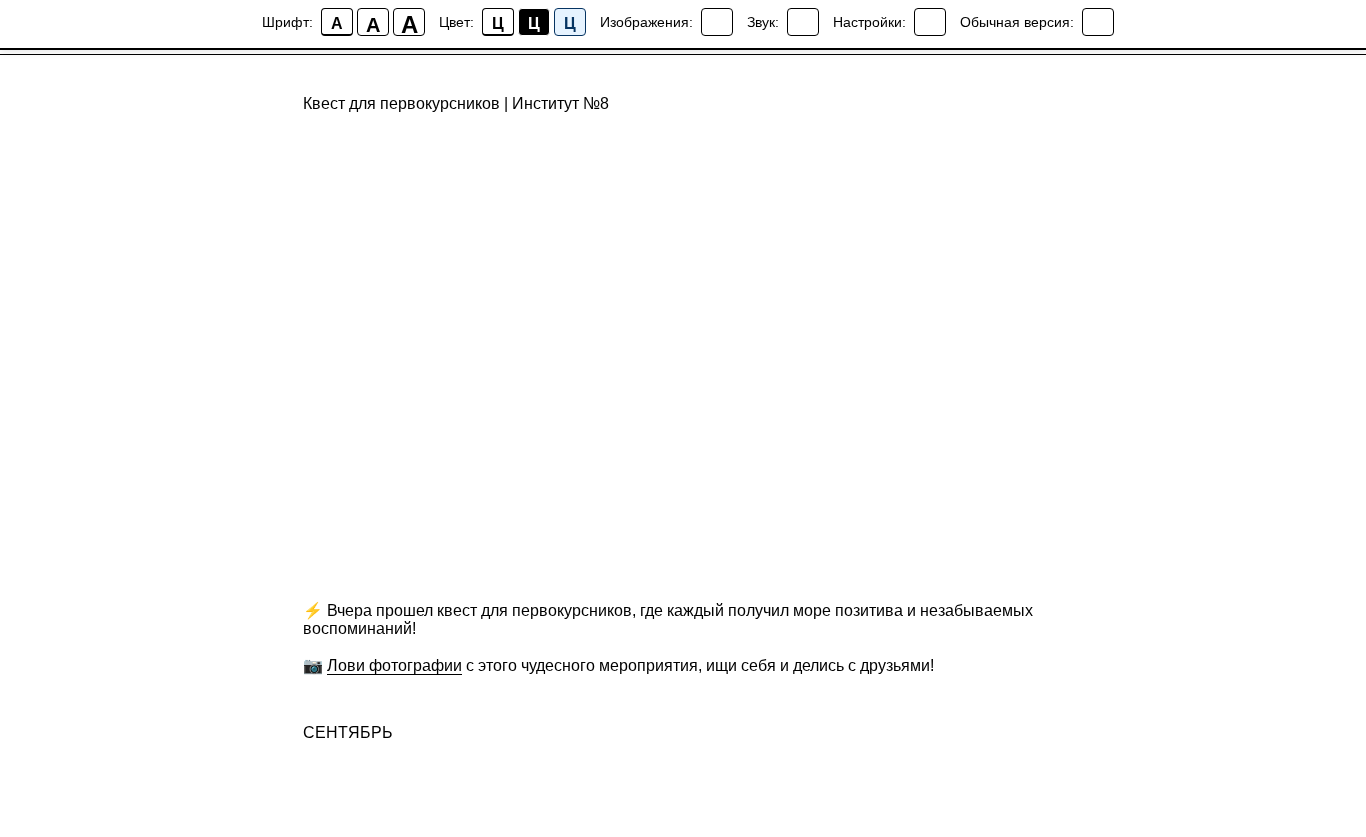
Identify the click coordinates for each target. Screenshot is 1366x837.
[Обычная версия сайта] (1098, 22)
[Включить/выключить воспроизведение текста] (803, 22)
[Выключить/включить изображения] (717, 22)
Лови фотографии (394, 665)
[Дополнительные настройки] (930, 22)
